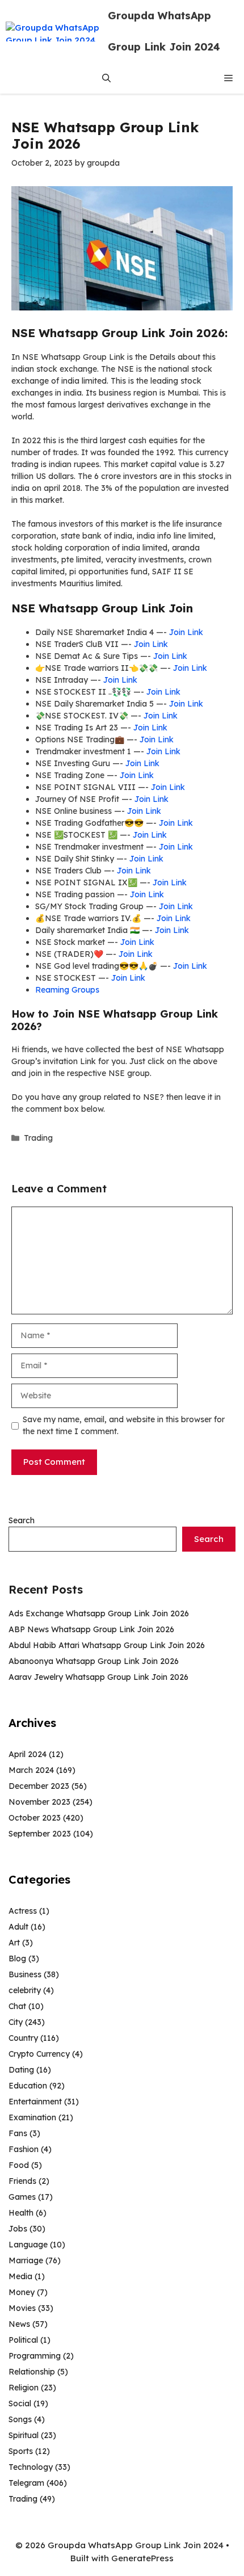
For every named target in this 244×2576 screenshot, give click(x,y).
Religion (24, 2388)
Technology (31, 2467)
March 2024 (31, 1770)
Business (25, 1974)
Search (22, 1520)
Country (23, 2038)
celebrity (25, 1990)
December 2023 (39, 1786)
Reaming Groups (67, 990)
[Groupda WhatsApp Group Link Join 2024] (54, 31)
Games (22, 2197)
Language (28, 2245)
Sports (21, 2451)
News (19, 2324)
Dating (21, 2070)
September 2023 (40, 1834)
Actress (23, 1911)
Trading (38, 1138)
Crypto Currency (39, 2054)
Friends (22, 2181)
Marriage (26, 2260)
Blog (17, 1959)
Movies (22, 2308)
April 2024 (28, 1754)
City (16, 2022)
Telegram (26, 2483)
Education (28, 2086)
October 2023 (35, 1818)
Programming (35, 2356)
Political (23, 2340)
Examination (32, 2117)
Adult (18, 1927)
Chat (17, 2006)
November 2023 (39, 1802)
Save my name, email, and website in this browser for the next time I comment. (124, 1425)
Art (14, 1943)
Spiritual (24, 2435)
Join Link (186, 632)
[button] (106, 78)
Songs (20, 2419)
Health (21, 2213)
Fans (18, 2133)
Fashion (24, 2149)
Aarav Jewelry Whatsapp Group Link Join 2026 (98, 1677)
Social (20, 2403)
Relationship (32, 2372)
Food (19, 2165)
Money (22, 2292)
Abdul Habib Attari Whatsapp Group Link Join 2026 (107, 1645)
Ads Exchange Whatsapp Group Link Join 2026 (99, 1613)
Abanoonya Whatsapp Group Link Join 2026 (94, 1661)
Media (20, 2276)
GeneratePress (142, 2558)
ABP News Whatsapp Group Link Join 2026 (91, 1629)
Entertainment (35, 2102)
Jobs (18, 2229)
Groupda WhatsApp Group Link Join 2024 (164, 31)
